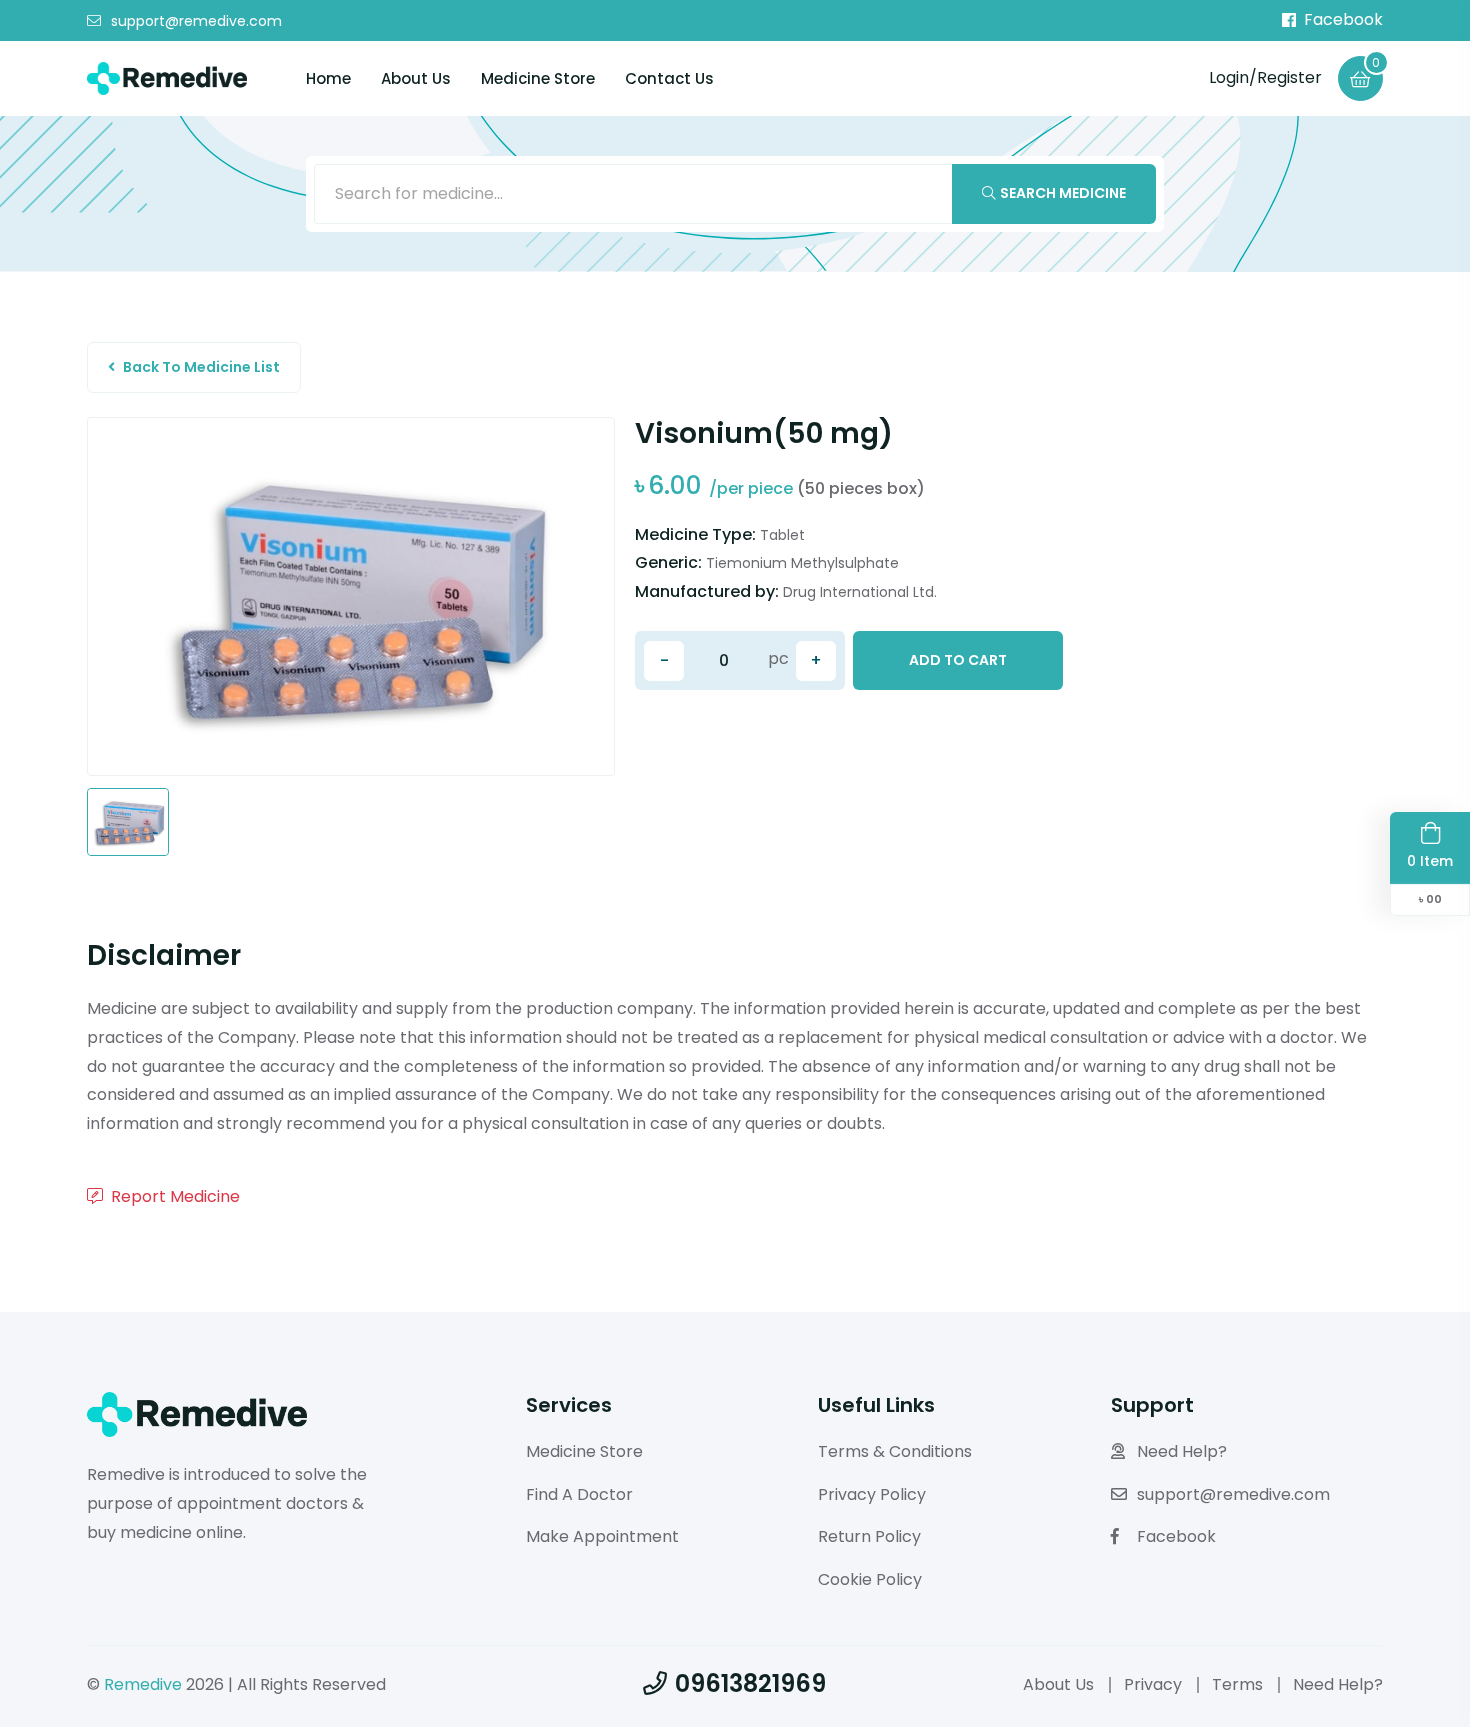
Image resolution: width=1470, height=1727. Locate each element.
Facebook (1343, 20)
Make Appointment (602, 1536)
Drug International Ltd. (860, 592)
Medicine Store (538, 78)
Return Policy (869, 1536)
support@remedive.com (196, 21)
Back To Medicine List (201, 367)
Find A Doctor (579, 1494)
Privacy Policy (872, 1494)
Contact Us (669, 78)
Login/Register (1265, 77)
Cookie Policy (870, 1579)
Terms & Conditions (895, 1451)
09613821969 (750, 1683)
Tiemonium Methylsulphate (802, 563)
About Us (416, 78)
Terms (1237, 1684)
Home (328, 78)
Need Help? (1182, 1451)
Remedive (143, 1684)
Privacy (1153, 1684)
